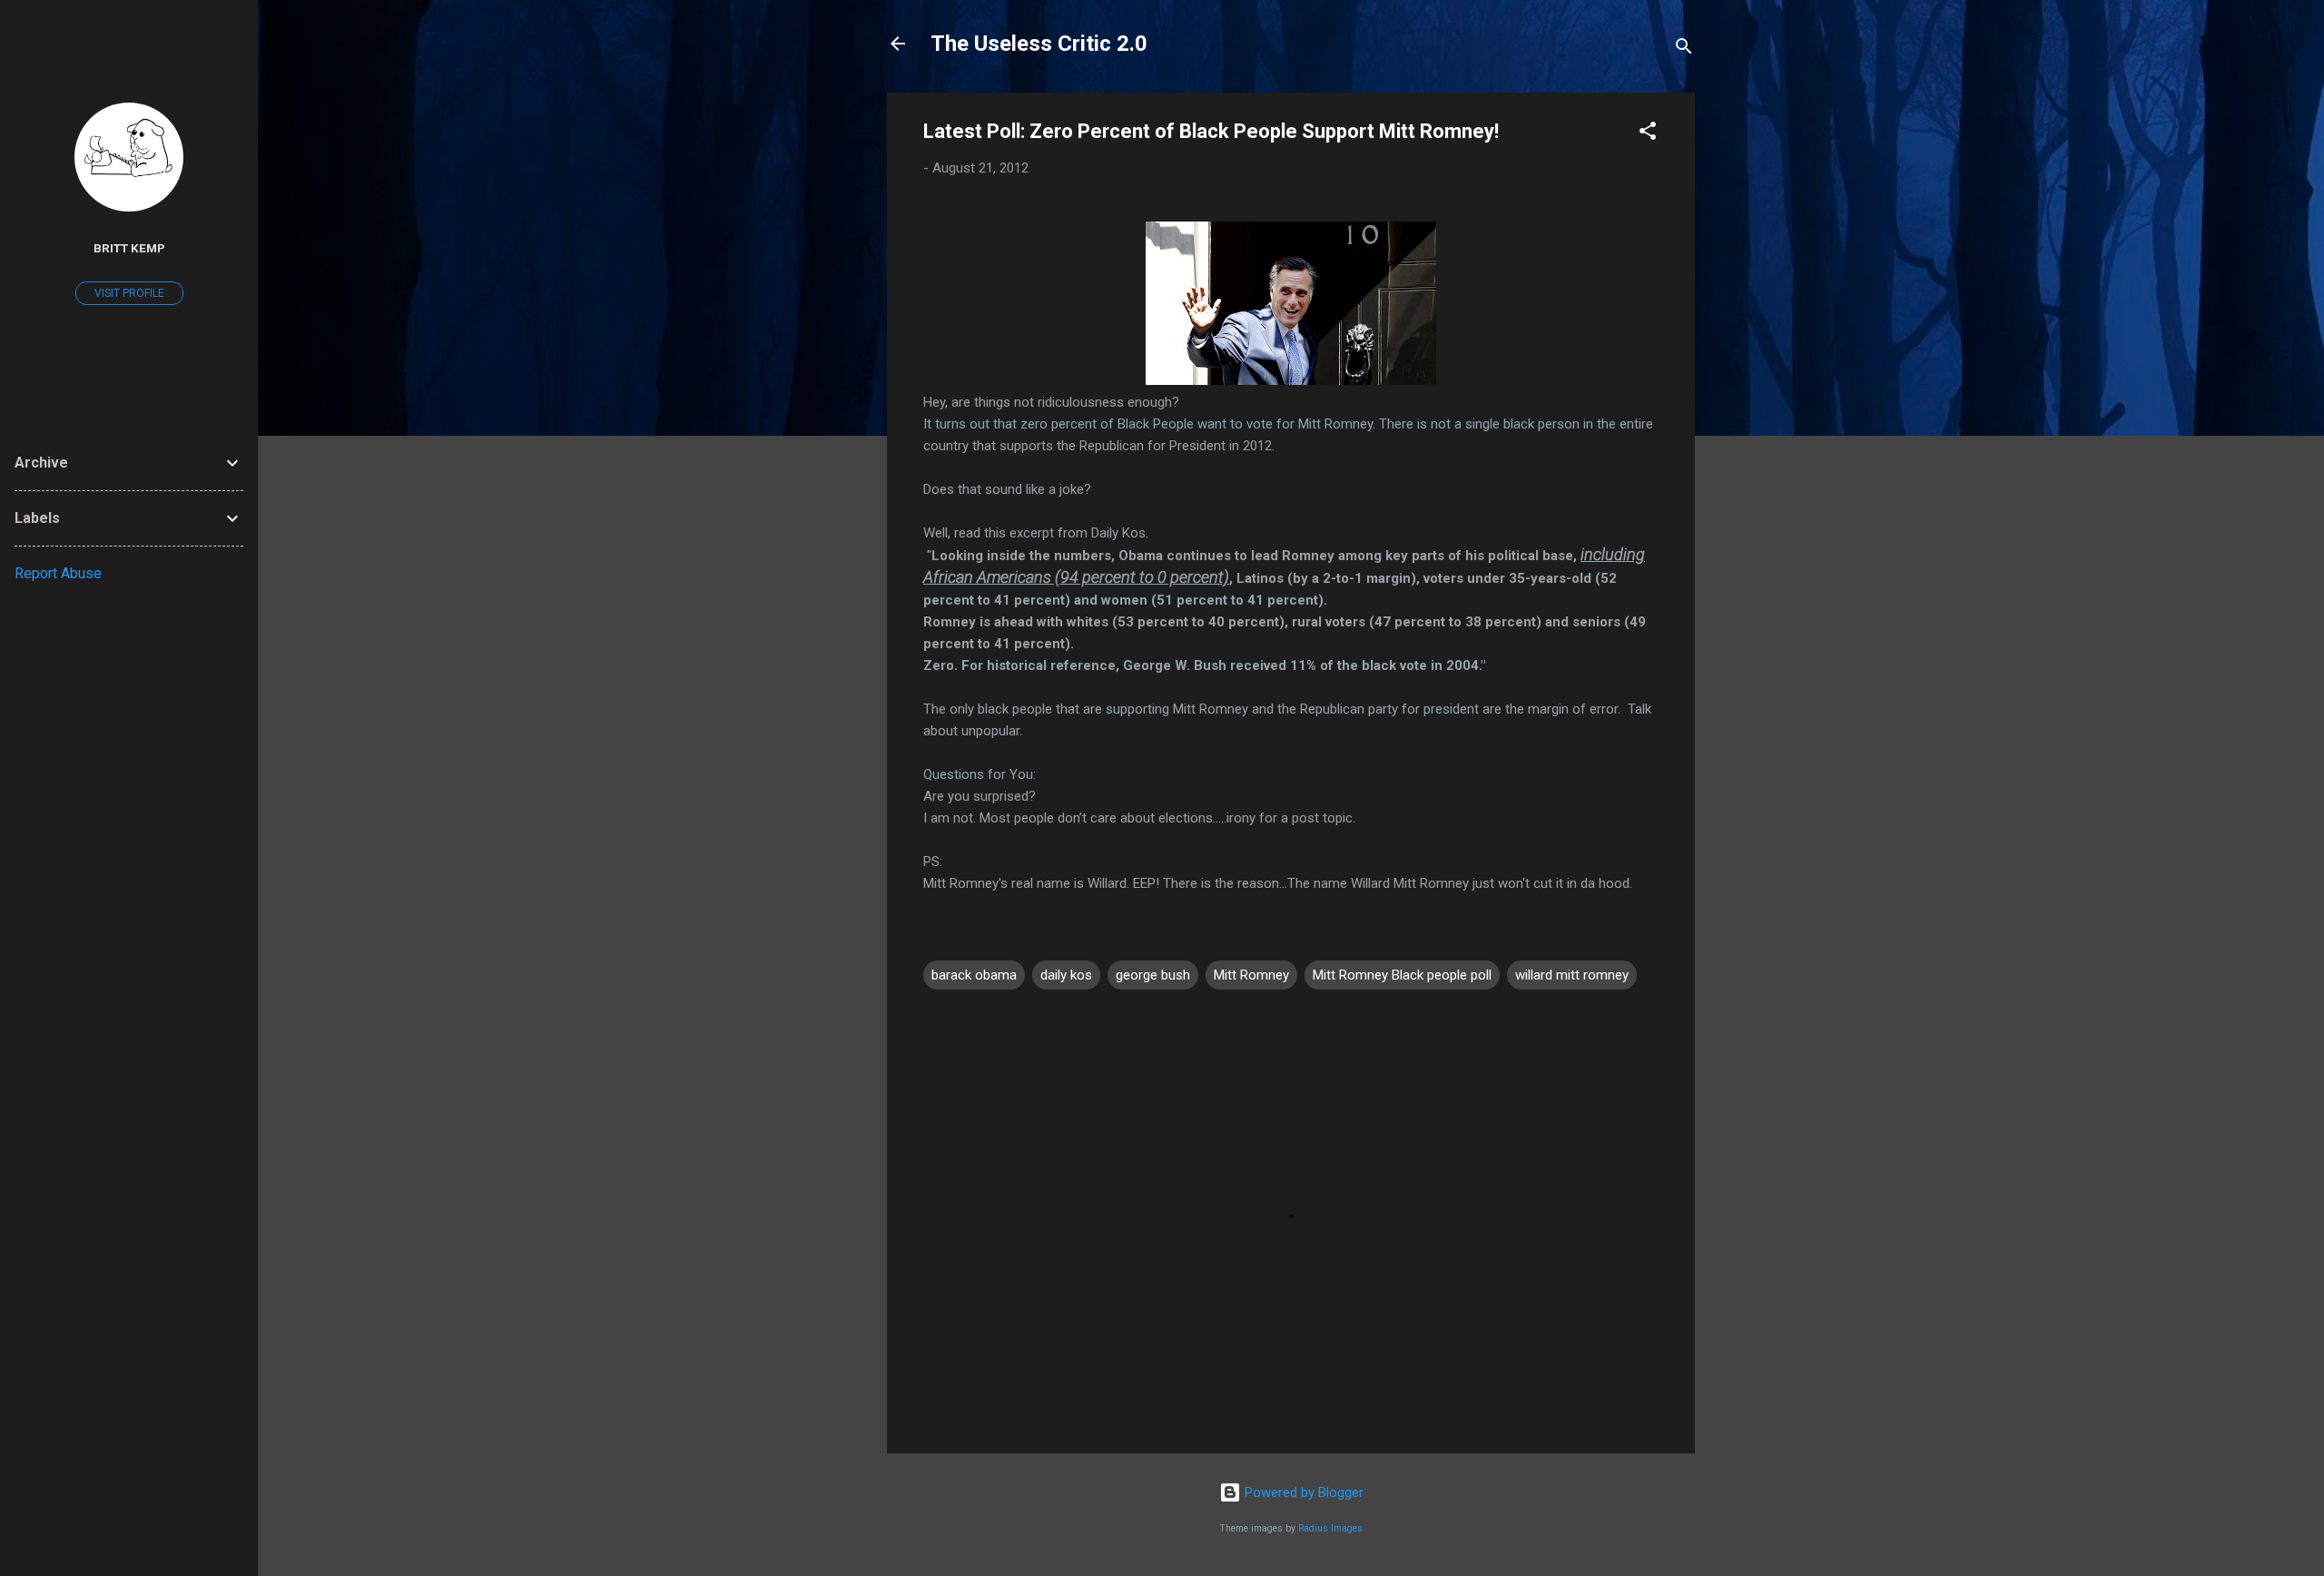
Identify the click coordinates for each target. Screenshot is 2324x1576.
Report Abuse (58, 573)
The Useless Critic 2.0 (1039, 44)
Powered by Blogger (1302, 1492)
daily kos (1066, 975)
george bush (1153, 975)
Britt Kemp (129, 248)
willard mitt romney (1572, 975)
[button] (1648, 134)
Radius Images (1330, 1528)
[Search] (1684, 49)
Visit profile (129, 293)
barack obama (974, 975)
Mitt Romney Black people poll (1402, 975)
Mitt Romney (1251, 975)
